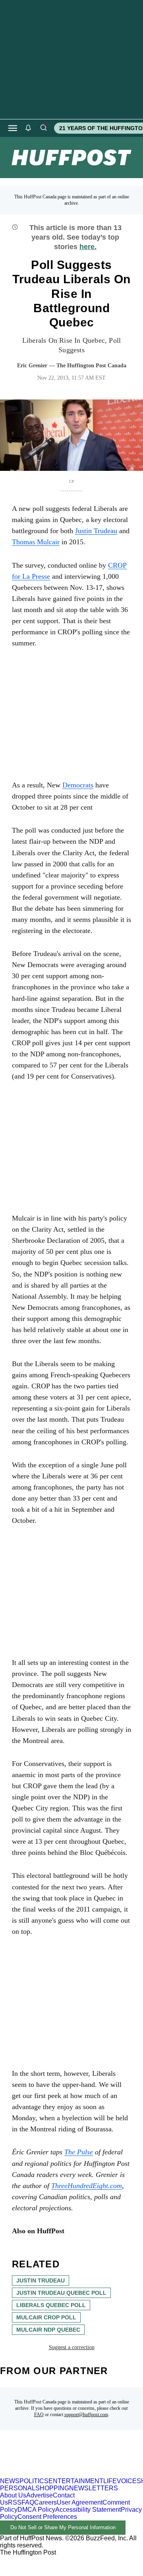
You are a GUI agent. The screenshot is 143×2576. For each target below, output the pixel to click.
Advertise (40, 2495)
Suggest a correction (72, 2347)
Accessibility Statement (88, 2510)
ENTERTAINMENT (76, 2481)
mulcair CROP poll (46, 2317)
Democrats (78, 785)
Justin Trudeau (41, 2280)
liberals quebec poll (51, 2305)
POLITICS (34, 2481)
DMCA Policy (36, 2510)
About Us (13, 2495)
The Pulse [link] (79, 2152)
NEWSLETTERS (94, 2488)
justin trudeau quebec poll (61, 2293)
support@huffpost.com (86, 2415)
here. (88, 247)
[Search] (43, 128)
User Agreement (80, 2502)
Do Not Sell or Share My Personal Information (63, 2527)
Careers (45, 2502)
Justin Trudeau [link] (96, 531)
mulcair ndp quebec (48, 2330)
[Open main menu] (13, 128)
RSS (15, 2502)
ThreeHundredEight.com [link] (87, 2186)
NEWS (10, 2481)
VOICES (129, 2481)
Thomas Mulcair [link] (36, 542)
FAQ (39, 2415)
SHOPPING (52, 2488)
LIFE (110, 2481)
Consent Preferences (47, 2517)
